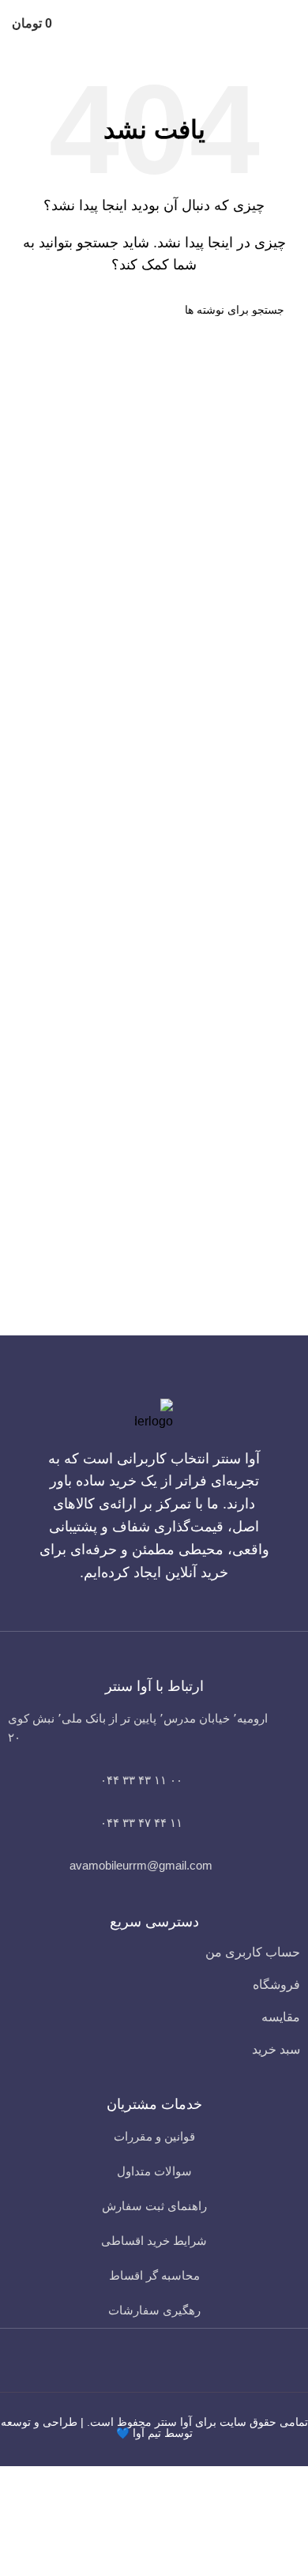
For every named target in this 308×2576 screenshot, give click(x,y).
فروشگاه (276, 1985)
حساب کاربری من (253, 1952)
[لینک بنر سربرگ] (154, 1288)
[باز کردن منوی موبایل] (290, 24)
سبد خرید (276, 2049)
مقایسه (281, 2017)
